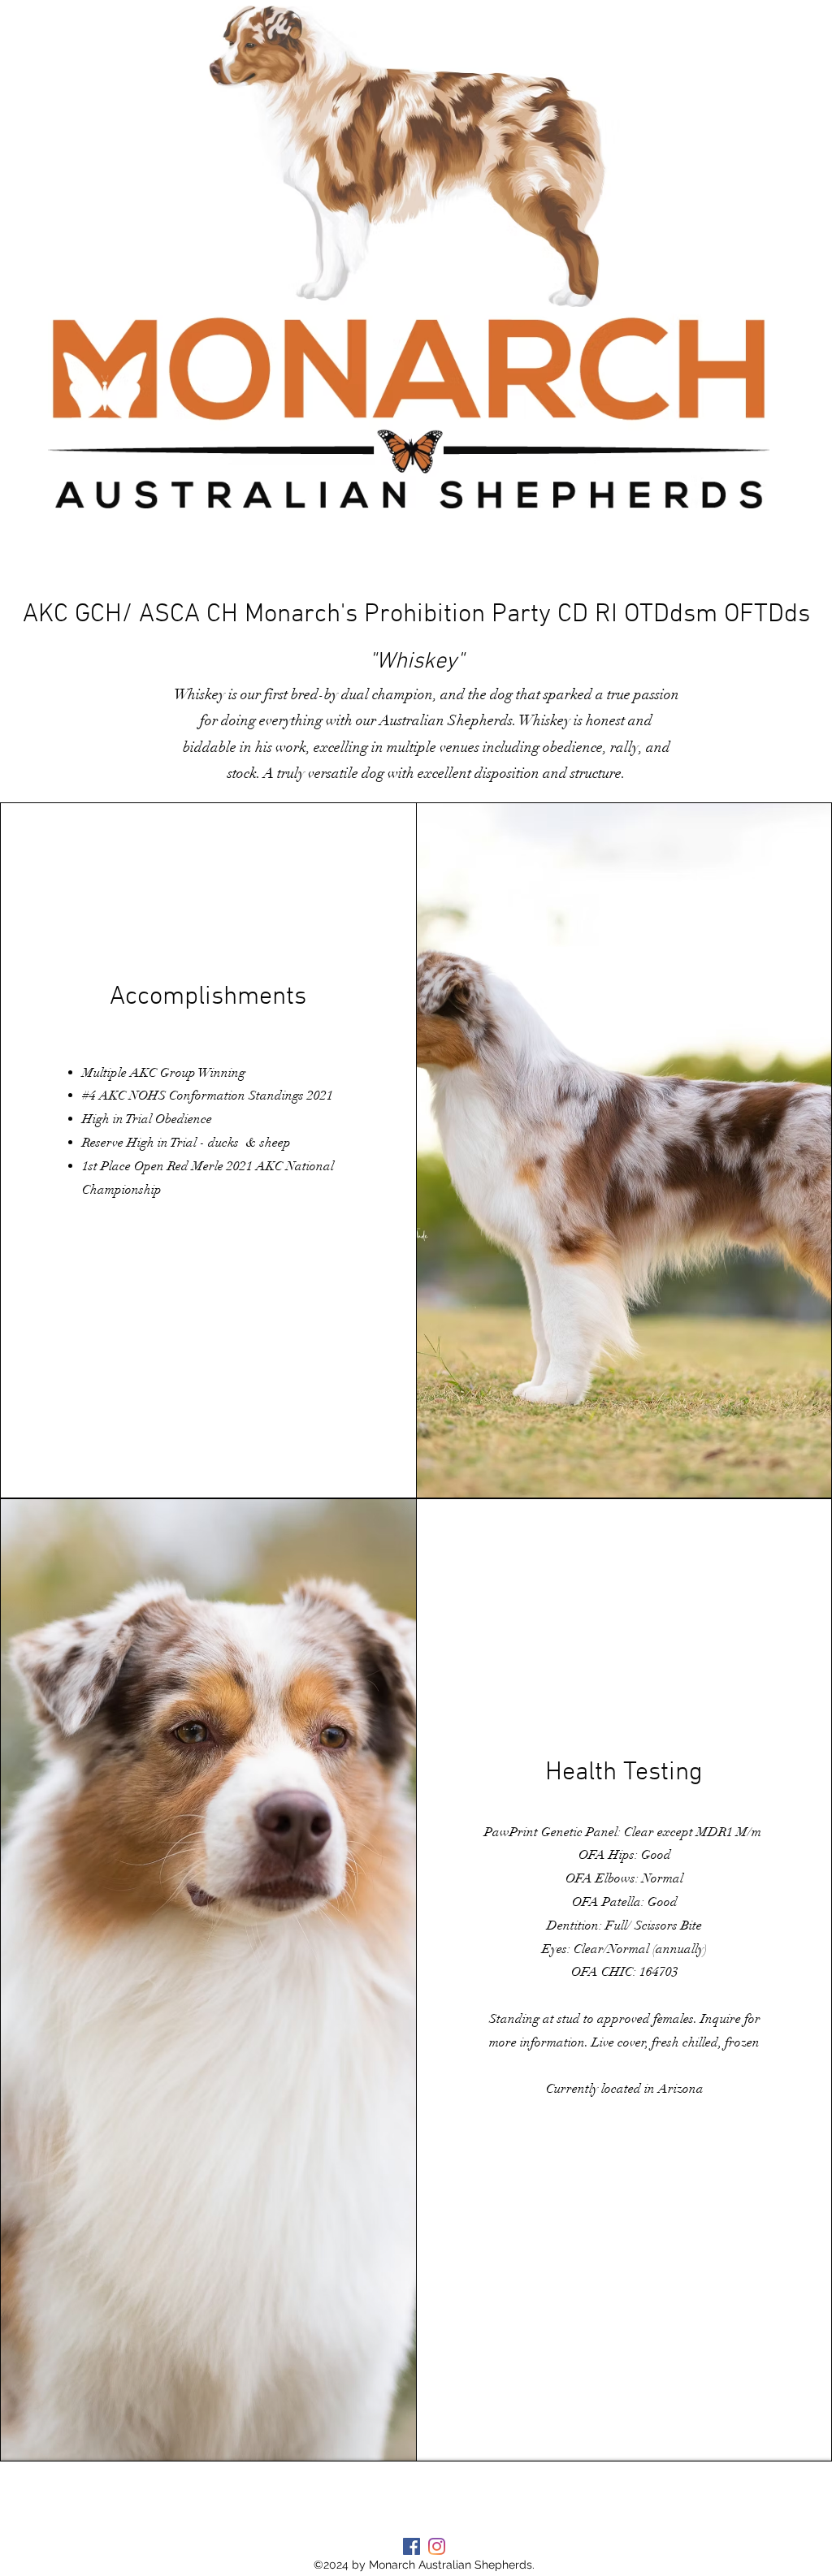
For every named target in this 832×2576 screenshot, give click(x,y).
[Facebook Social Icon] (412, 2546)
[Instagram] (437, 2546)
